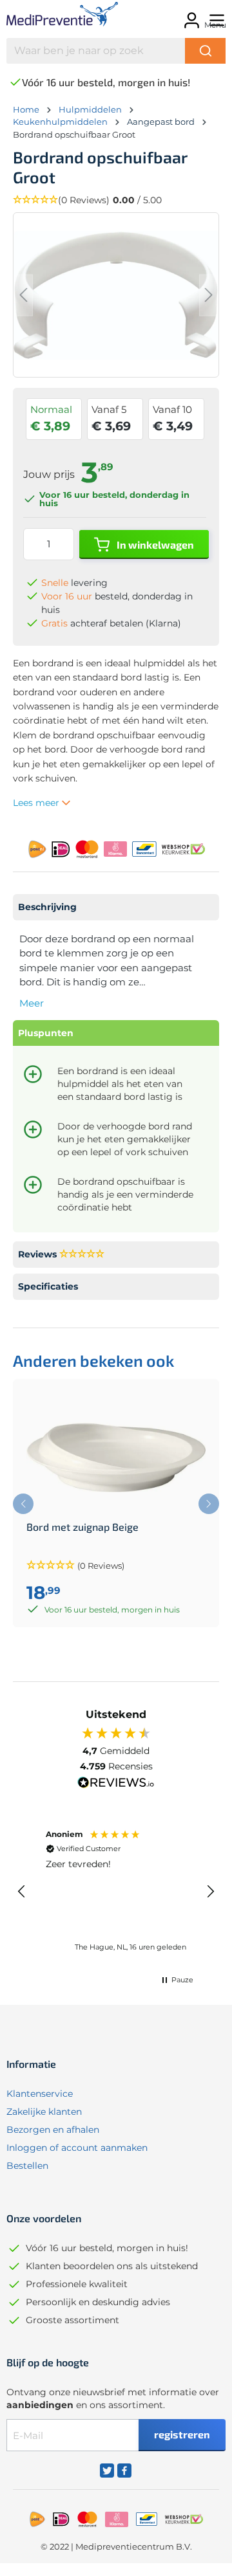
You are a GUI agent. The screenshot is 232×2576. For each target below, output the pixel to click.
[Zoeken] (205, 51)
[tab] (116, 907)
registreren (182, 2434)
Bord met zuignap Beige (82, 1527)
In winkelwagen (154, 544)
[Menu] (215, 16)
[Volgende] (209, 295)
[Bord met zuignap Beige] (116, 1457)
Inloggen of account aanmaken (77, 2148)
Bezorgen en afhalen (53, 2130)
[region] (116, 1892)
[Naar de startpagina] (52, 16)
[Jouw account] (190, 16)
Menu (215, 25)
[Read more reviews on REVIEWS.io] (116, 1784)
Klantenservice (40, 2094)
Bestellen (27, 2166)
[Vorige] (23, 295)
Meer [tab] (32, 1003)
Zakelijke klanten (44, 2112)
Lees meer (37, 803)
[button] (116, 200)
